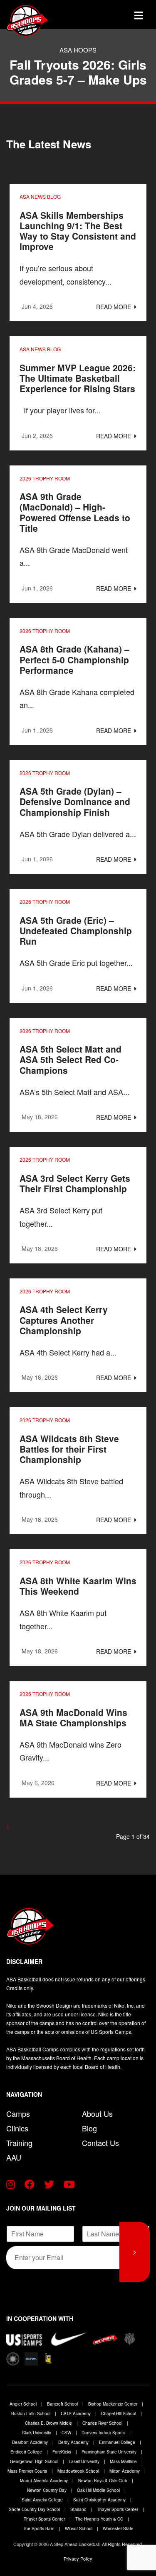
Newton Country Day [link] (47, 2490)
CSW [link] (67, 2433)
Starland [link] (79, 2509)
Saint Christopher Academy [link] (100, 2500)
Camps (18, 2113)
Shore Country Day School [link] (35, 2509)
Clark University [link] (37, 2433)
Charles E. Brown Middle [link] (49, 2423)
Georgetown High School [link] (35, 2461)
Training (19, 2143)
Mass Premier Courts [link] (28, 2471)
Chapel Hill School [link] (119, 2413)
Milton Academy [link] (125, 2471)
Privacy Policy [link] (78, 2558)
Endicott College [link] (27, 2452)
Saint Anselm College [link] (43, 2500)
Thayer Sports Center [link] (118, 2509)
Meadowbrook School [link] (79, 2471)
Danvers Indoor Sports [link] (104, 2433)
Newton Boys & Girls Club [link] (103, 2481)
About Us (97, 2113)
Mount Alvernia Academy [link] (45, 2481)
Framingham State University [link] (110, 2452)
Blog (89, 2128)
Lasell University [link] (85, 2461)
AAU (14, 2157)
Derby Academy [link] (74, 2442)
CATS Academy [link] (76, 2413)
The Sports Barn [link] (39, 2528)
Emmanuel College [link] (118, 2442)
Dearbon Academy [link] (31, 2442)
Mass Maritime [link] (124, 2461)
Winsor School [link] (79, 2528)
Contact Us (100, 2143)
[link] (46, 21)
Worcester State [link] (118, 2528)
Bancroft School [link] (63, 2404)
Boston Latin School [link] (31, 2413)
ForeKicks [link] (62, 2452)
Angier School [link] (24, 2404)
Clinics (17, 2128)
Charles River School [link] (103, 2423)
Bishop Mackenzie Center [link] (113, 2404)
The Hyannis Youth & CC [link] (100, 2519)
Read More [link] (114, 307)
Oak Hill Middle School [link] (99, 2490)
